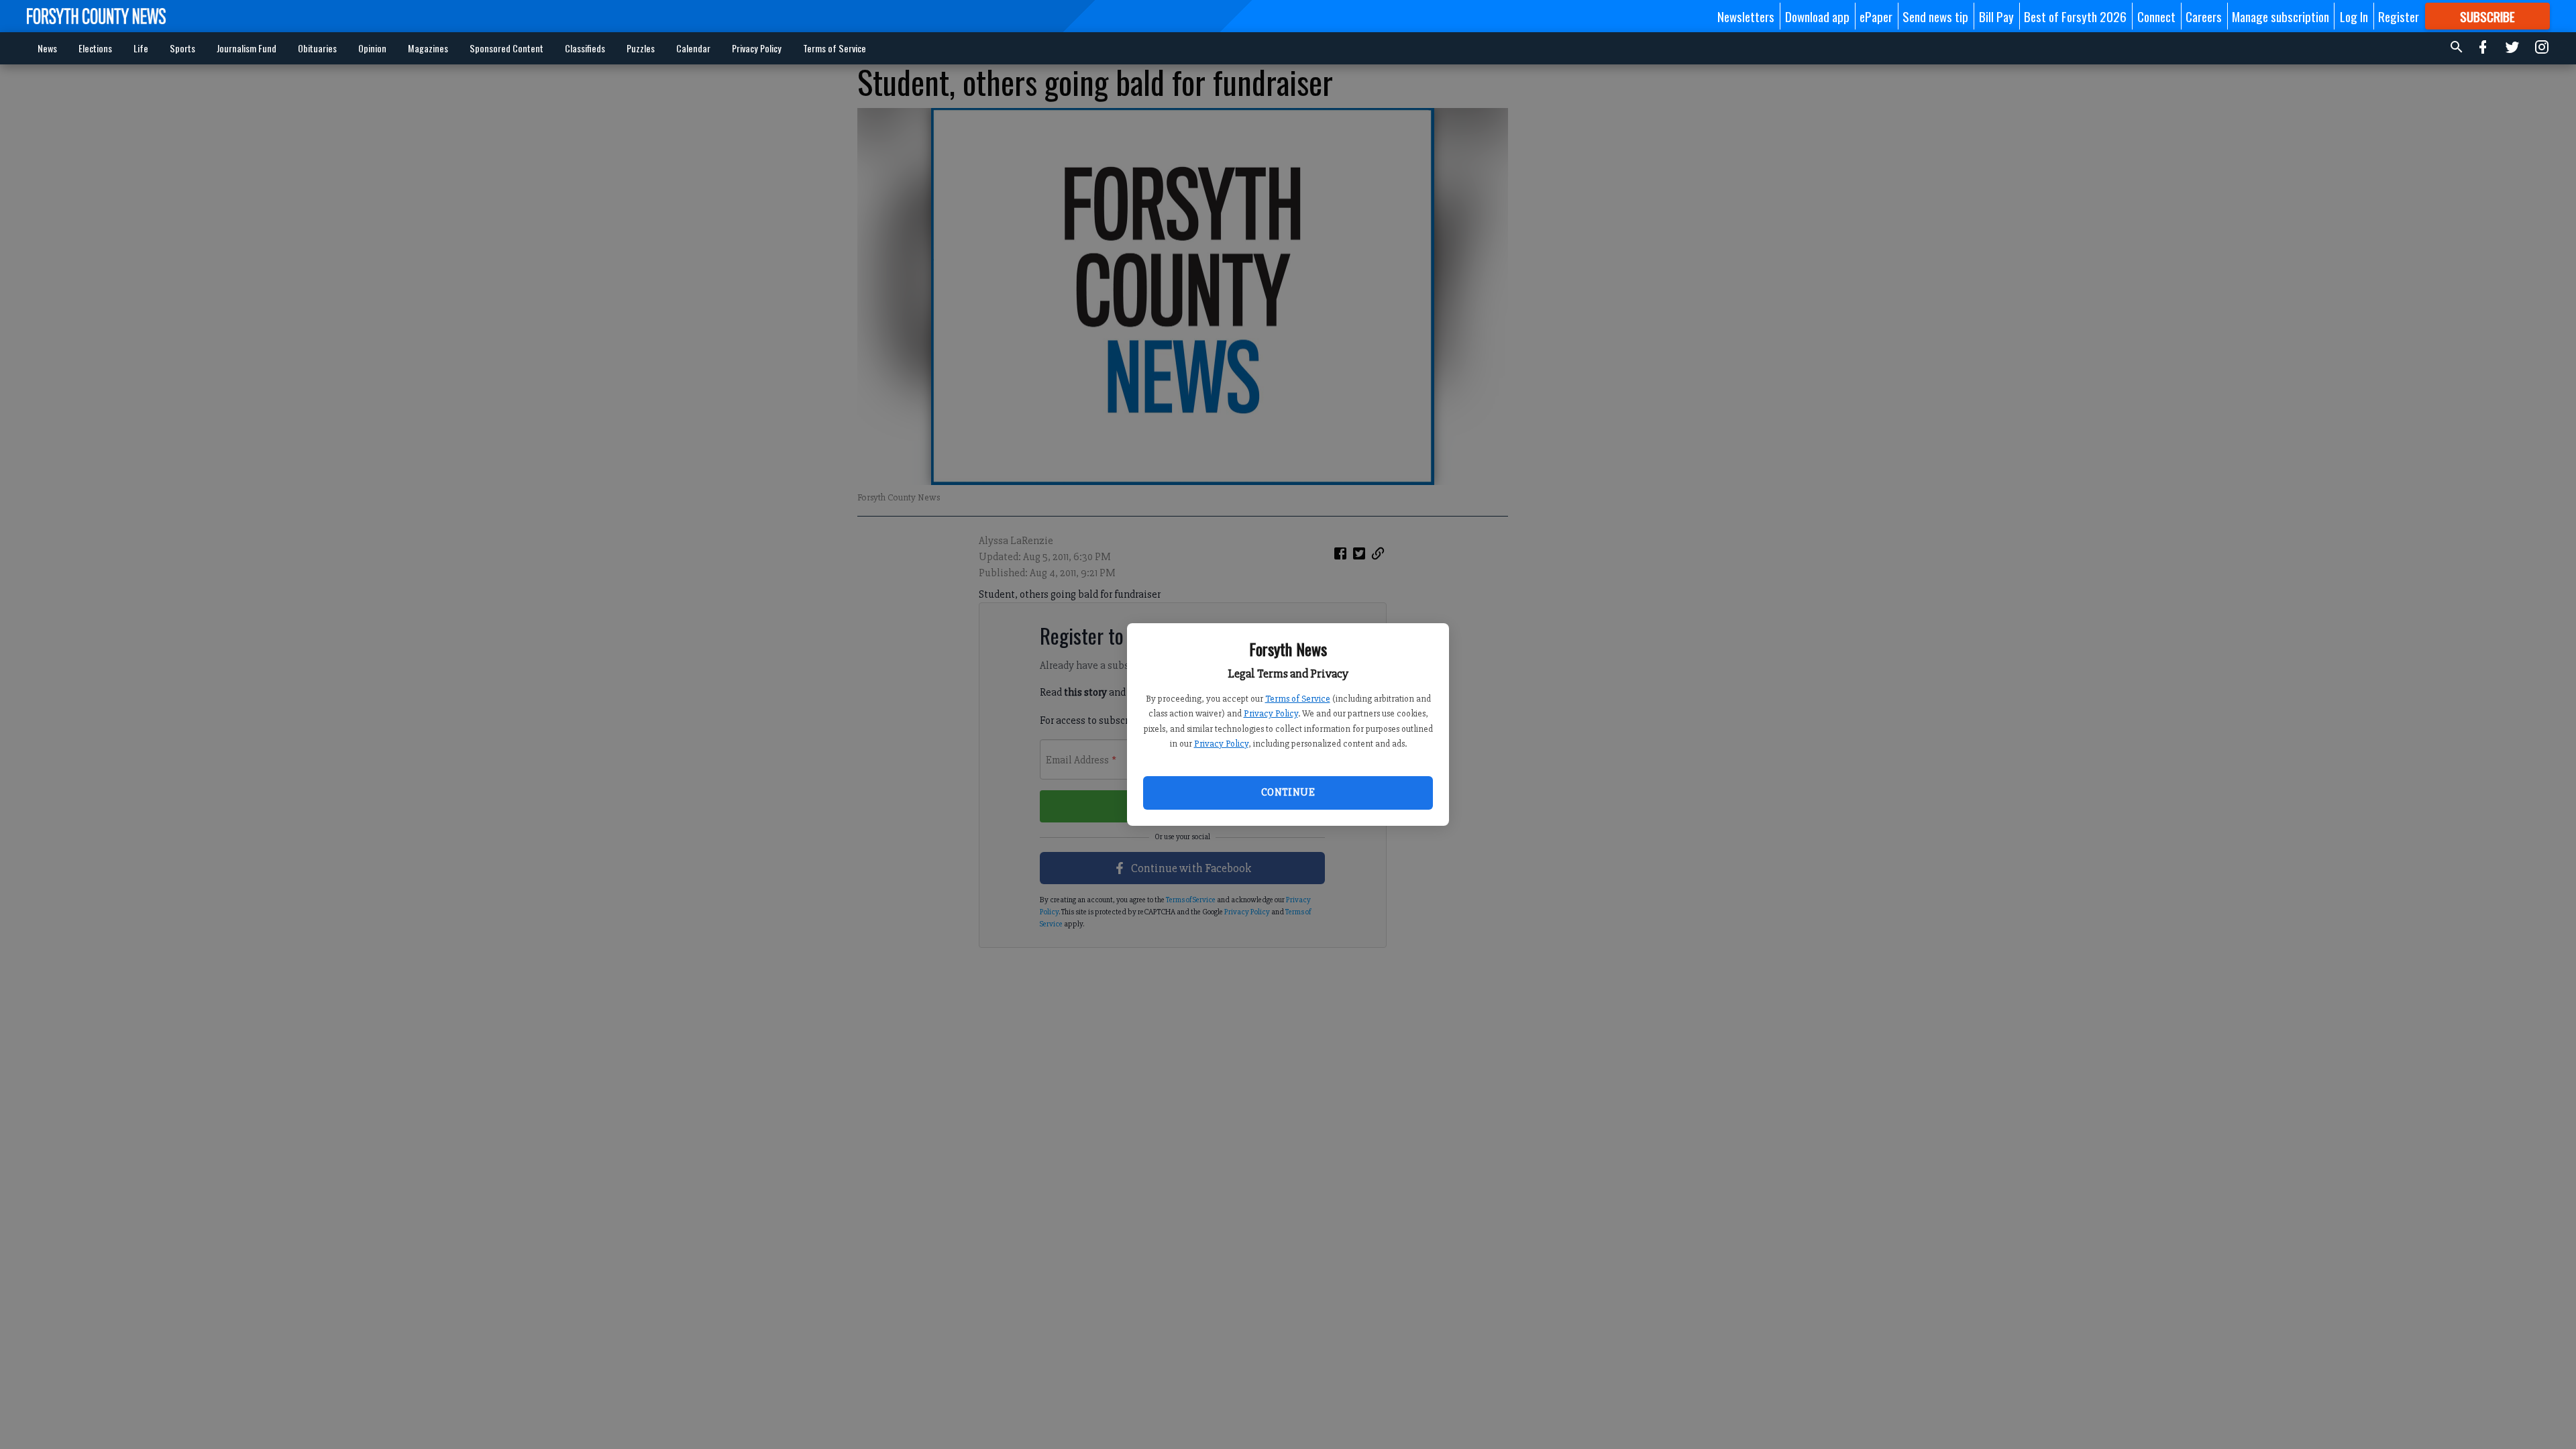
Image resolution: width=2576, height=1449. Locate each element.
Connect (2156, 16)
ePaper (1876, 16)
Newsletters (1746, 16)
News (47, 48)
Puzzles (641, 48)
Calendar (693, 48)
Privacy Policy (1271, 713)
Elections (95, 48)
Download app (1817, 16)
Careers (2204, 16)
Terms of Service (1298, 699)
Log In (2354, 16)
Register (2399, 16)
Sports (182, 48)
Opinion (372, 48)
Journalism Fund (247, 48)
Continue (1288, 792)
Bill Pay (1996, 16)
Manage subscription (2280, 16)
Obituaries (317, 48)
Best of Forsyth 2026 (2075, 16)
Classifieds (585, 48)
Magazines (428, 48)
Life (141, 48)
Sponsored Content (506, 48)
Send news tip (1935, 16)
